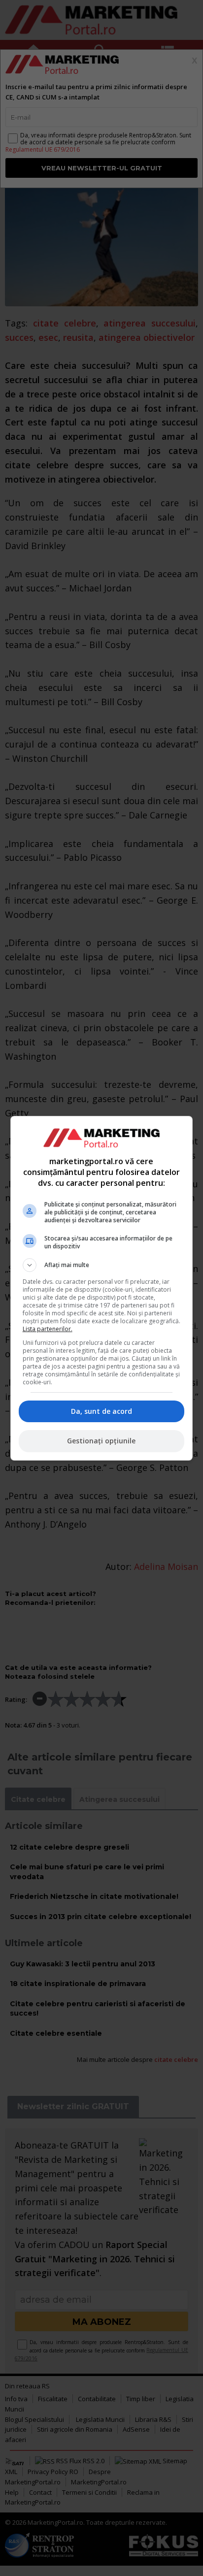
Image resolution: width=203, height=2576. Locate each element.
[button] (102, 1265)
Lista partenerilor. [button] (48, 1329)
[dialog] (102, 1288)
